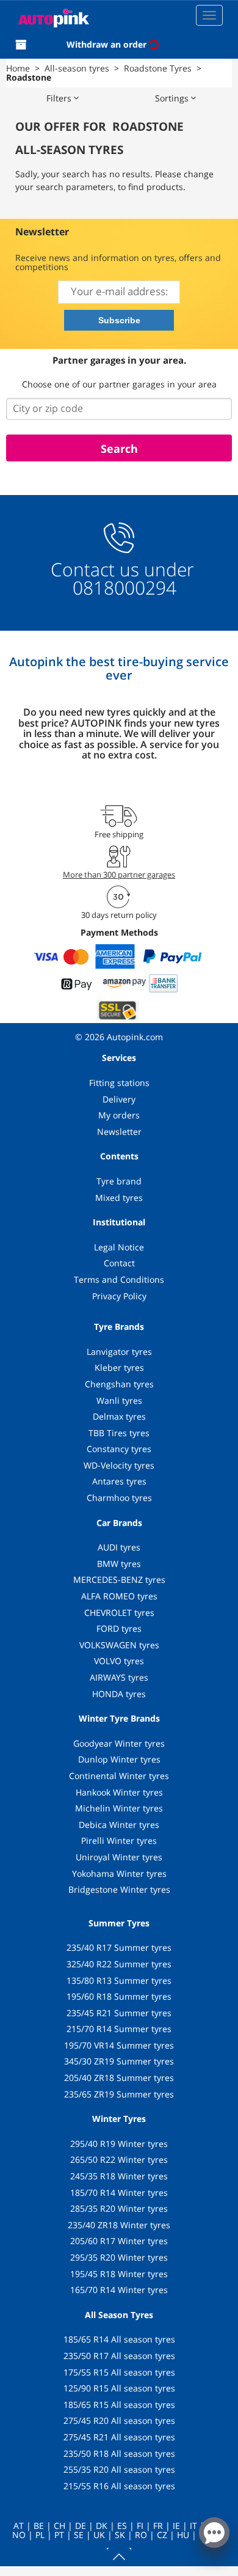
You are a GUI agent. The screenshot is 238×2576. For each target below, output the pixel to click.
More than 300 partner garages (119, 875)
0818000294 (122, 588)
